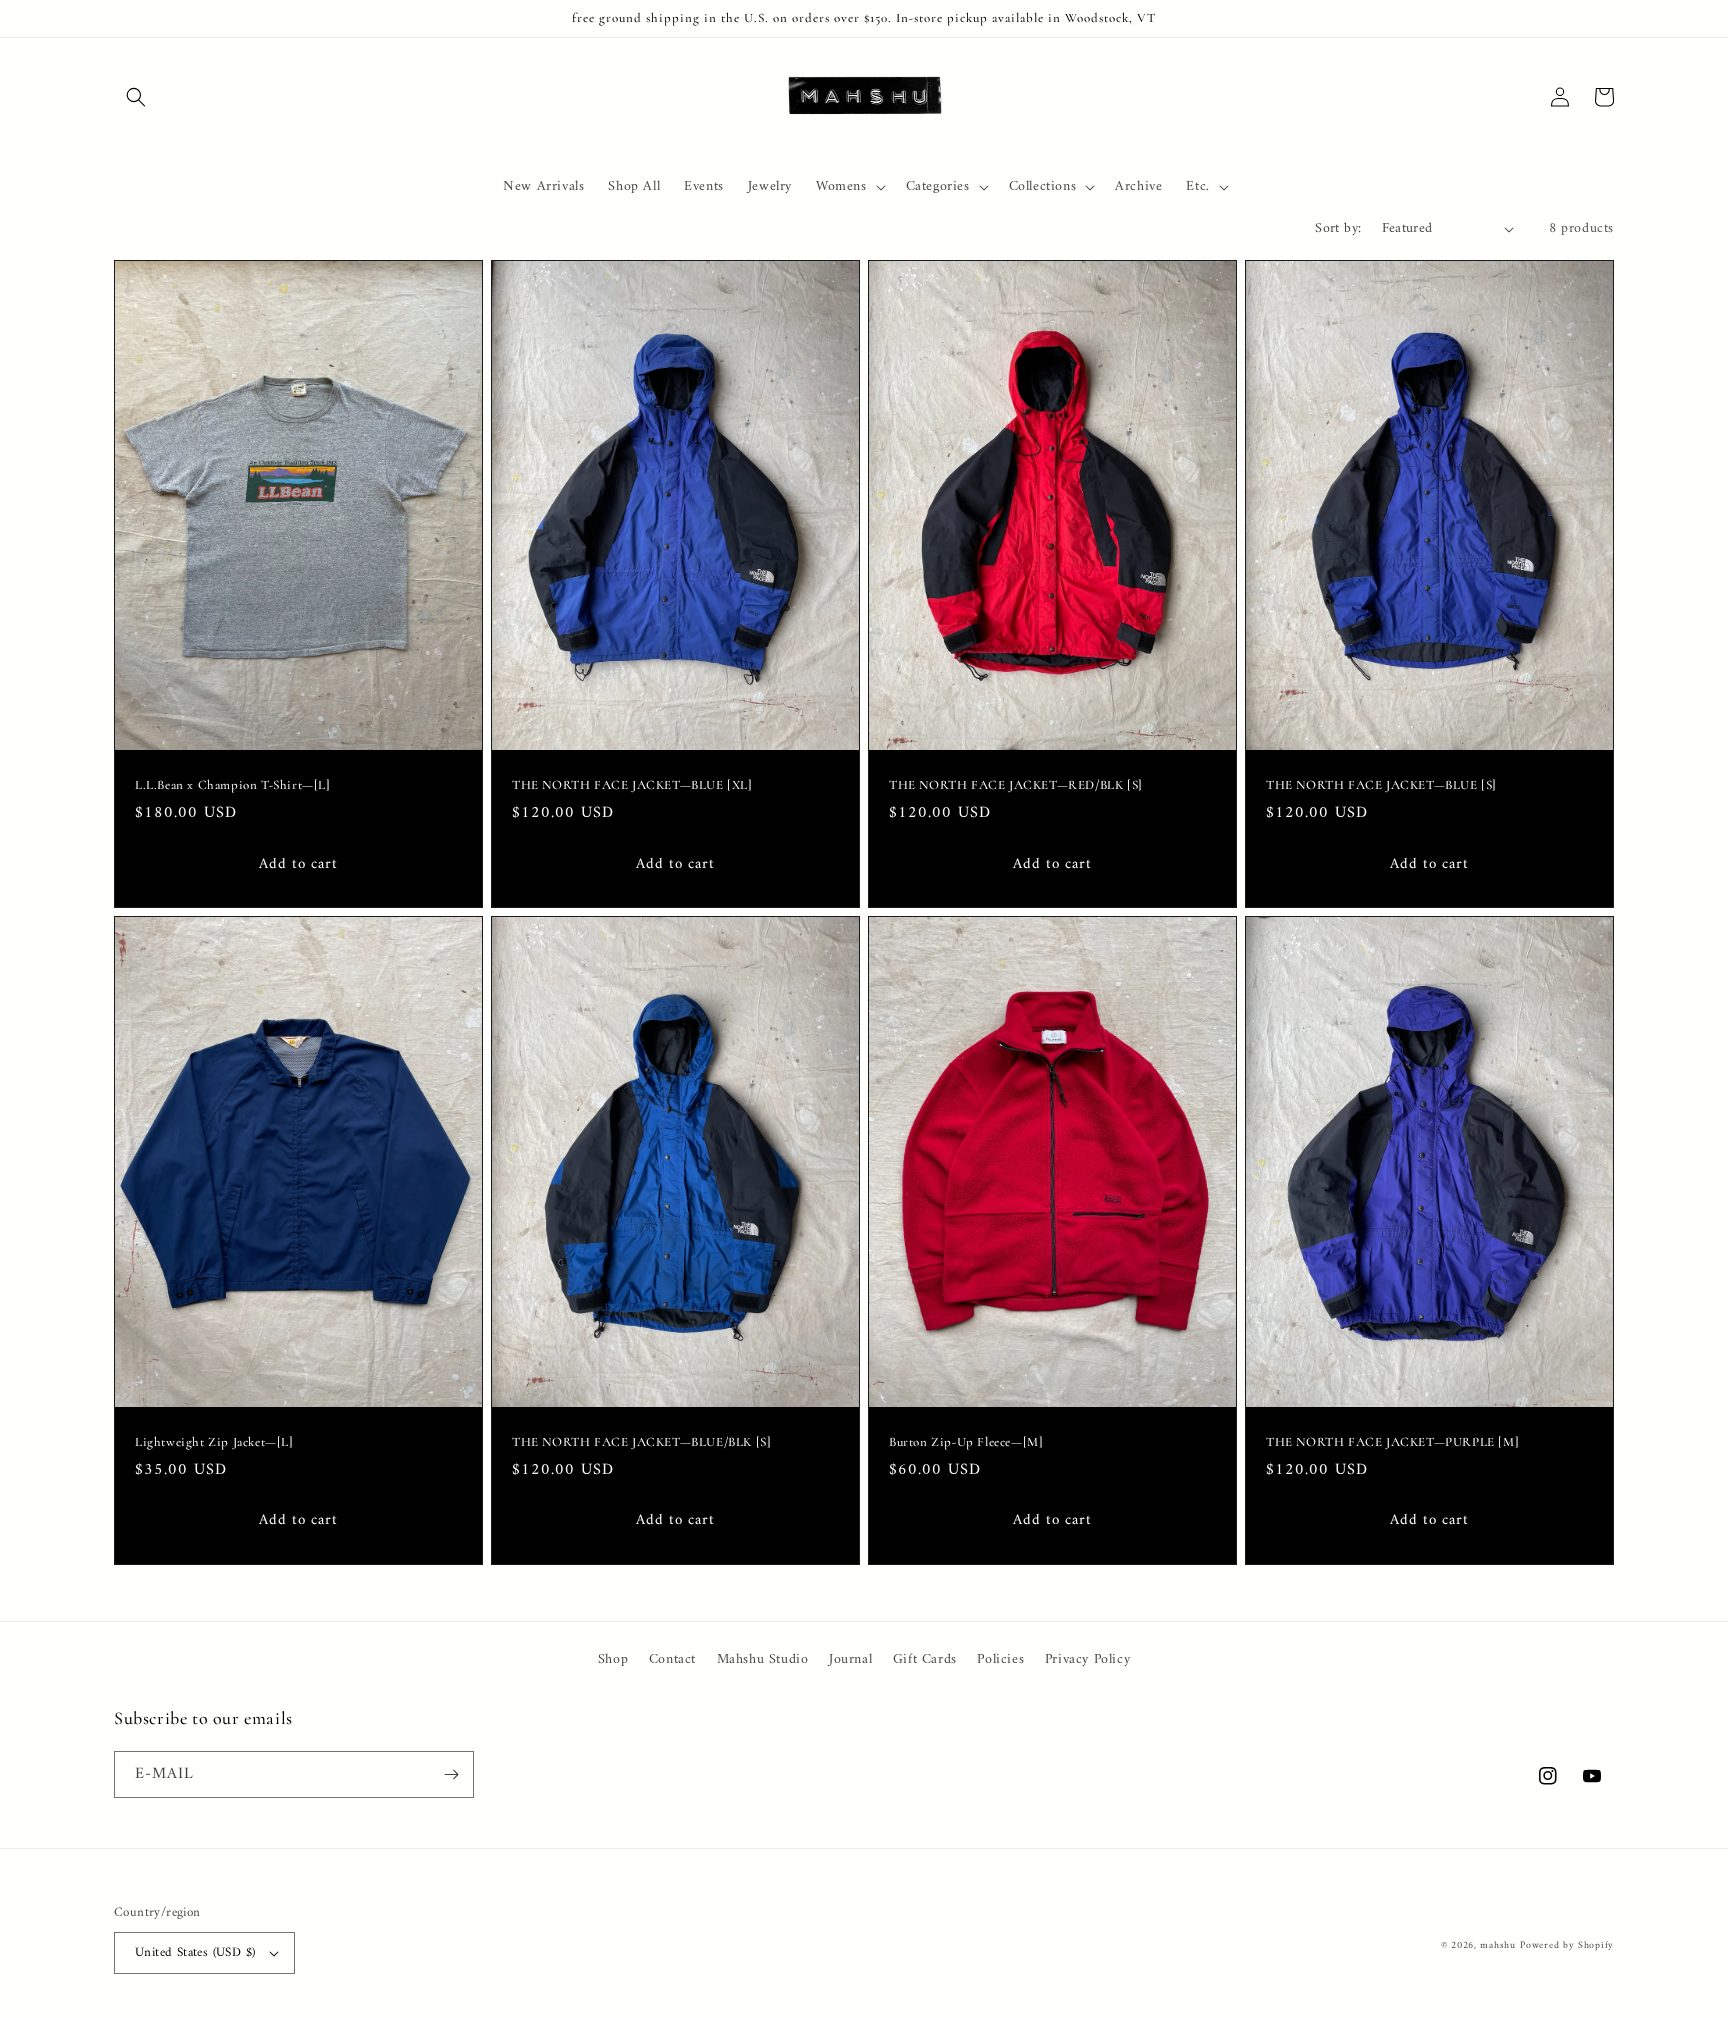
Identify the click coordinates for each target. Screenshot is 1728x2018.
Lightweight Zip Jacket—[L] (214, 1442)
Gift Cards (925, 1659)
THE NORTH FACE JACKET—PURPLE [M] (1392, 1442)
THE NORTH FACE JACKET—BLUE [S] (1381, 785)
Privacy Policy (1087, 1659)
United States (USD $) (195, 1952)
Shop (613, 1659)
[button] (136, 97)
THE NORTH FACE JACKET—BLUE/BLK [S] (641, 1442)
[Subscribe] (451, 1774)
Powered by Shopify (1567, 1945)
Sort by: (1338, 228)
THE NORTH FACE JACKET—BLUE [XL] (632, 785)
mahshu (1497, 1945)
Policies (1000, 1659)
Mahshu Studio (763, 1659)
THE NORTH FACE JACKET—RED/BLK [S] (1016, 785)
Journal (850, 1659)
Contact (672, 1659)
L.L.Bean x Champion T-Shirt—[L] (233, 785)
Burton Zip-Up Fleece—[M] (966, 1442)
